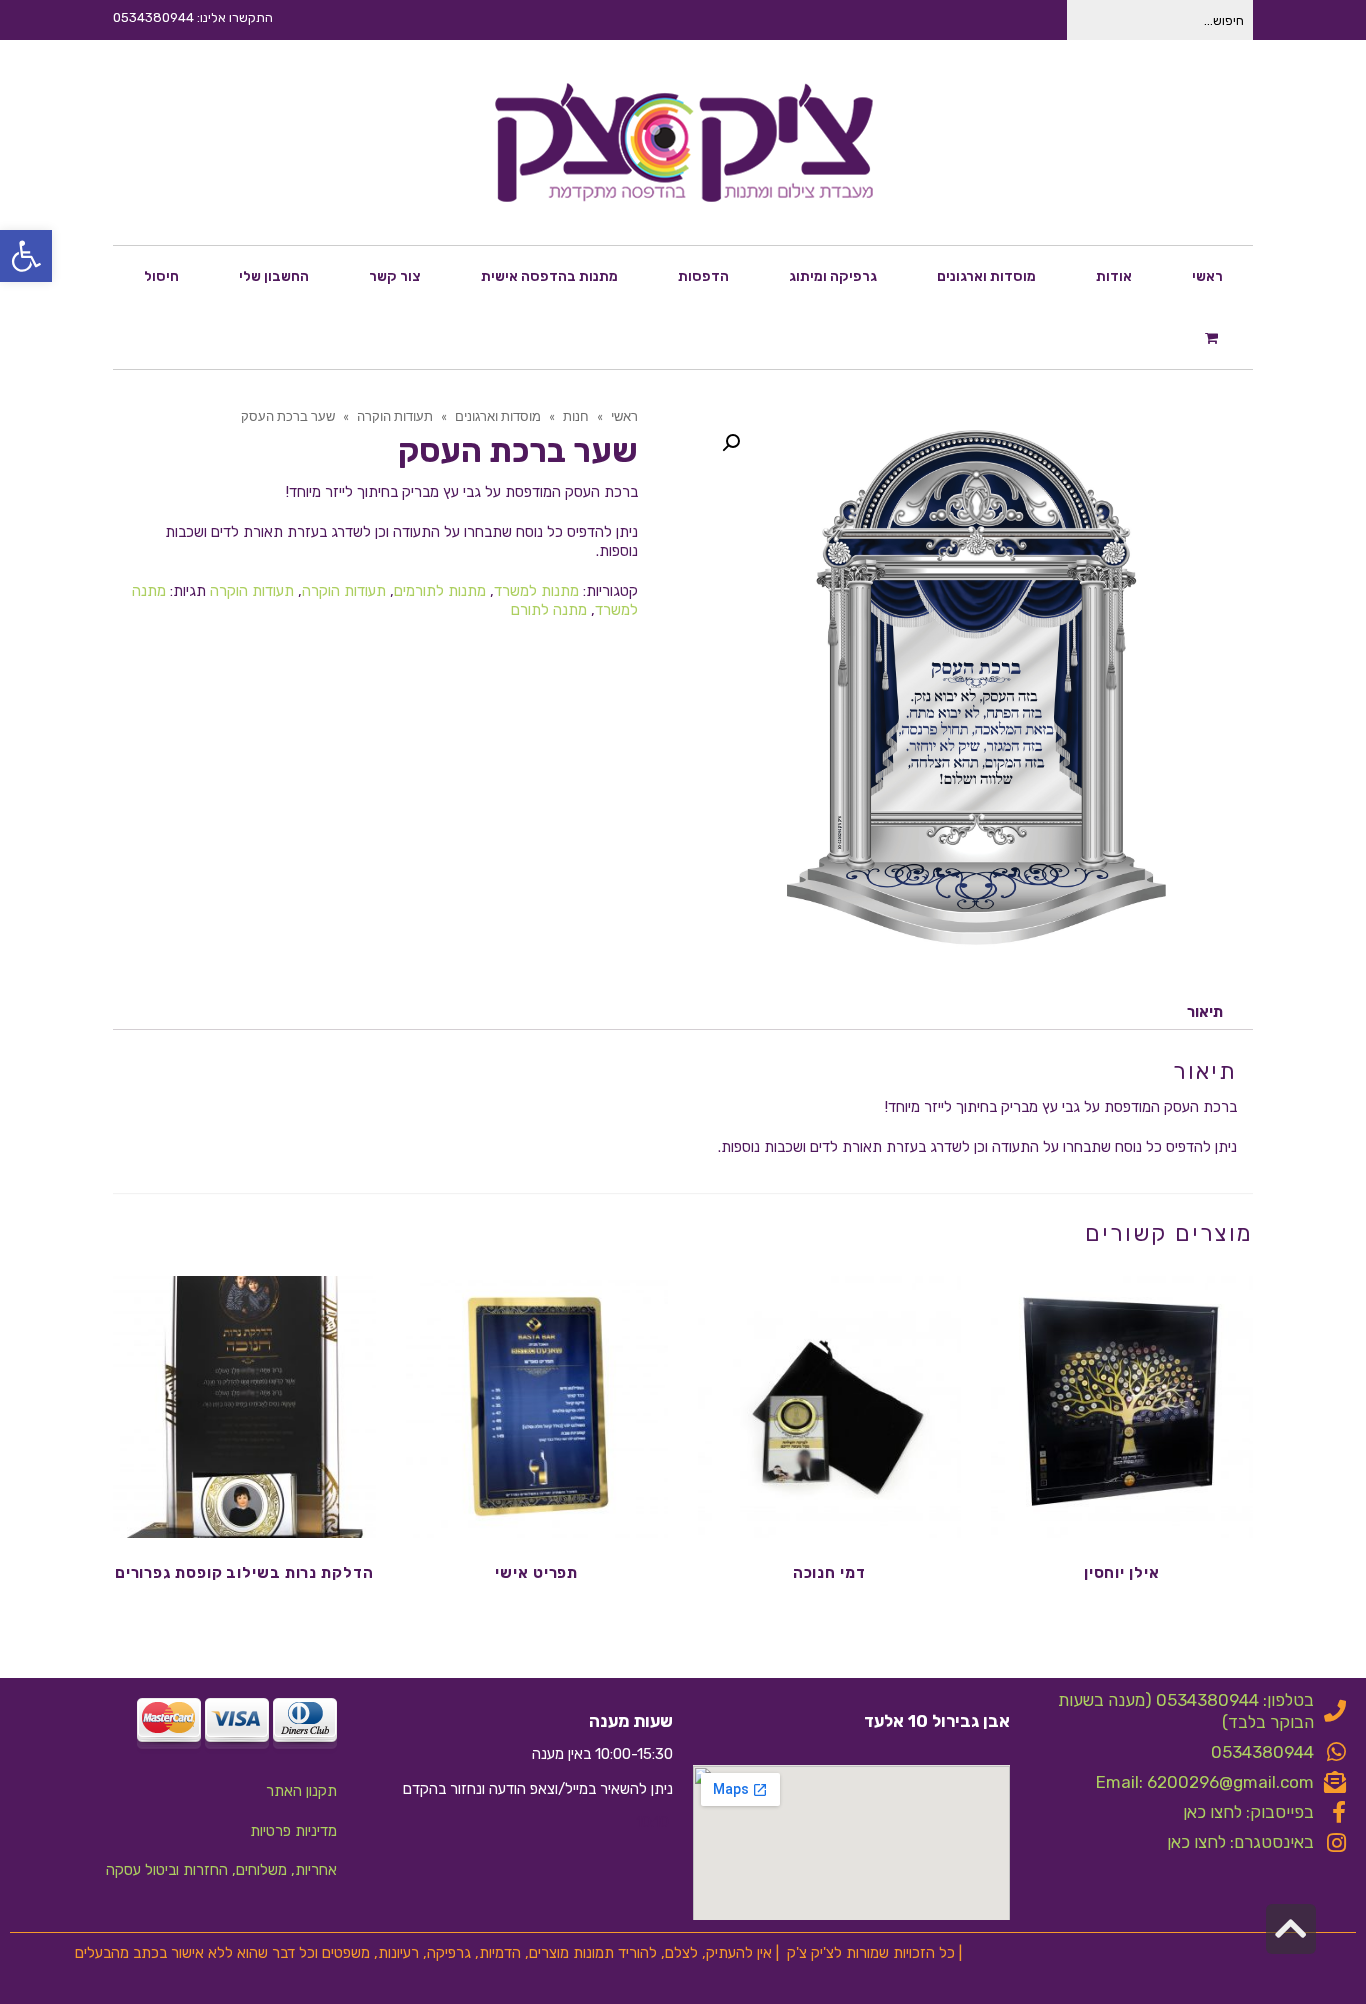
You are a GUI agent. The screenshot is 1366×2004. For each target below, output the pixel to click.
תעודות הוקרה (344, 591)
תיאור (1205, 1012)
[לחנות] (1214, 337)
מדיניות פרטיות (293, 1831)
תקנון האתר (301, 1791)
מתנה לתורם (549, 610)
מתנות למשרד (536, 591)
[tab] (1205, 1012)
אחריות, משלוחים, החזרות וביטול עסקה (221, 1870)
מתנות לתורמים (440, 591)
